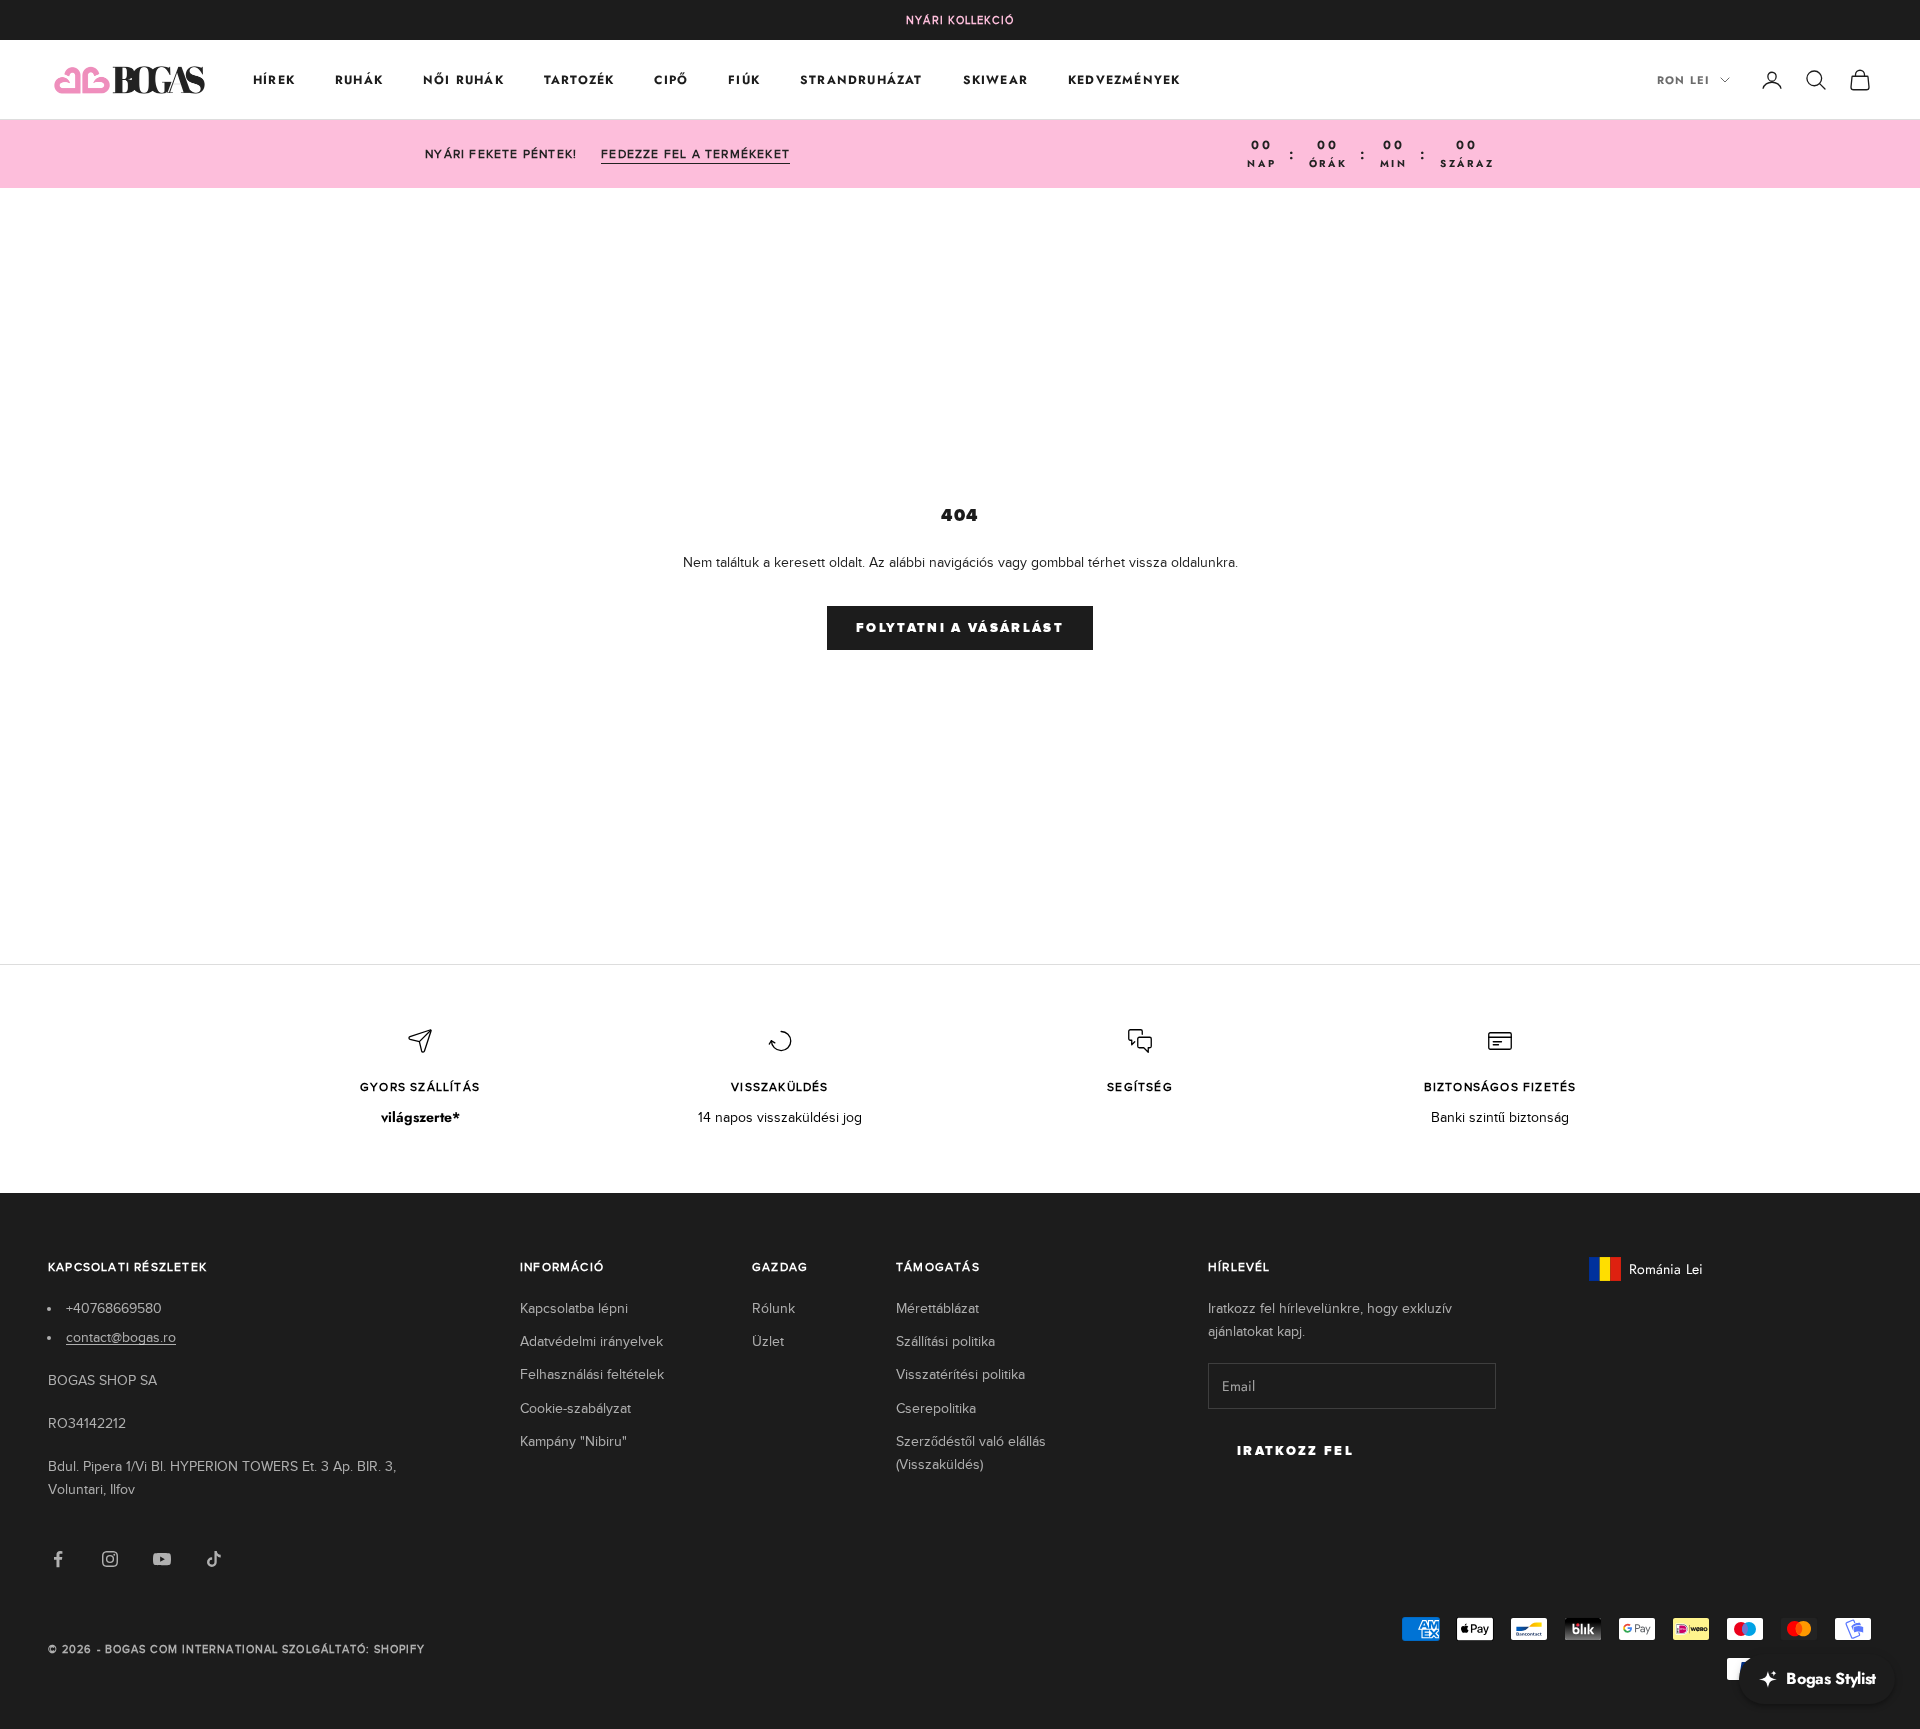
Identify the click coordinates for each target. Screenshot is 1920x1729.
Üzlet (768, 1341)
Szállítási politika (945, 1341)
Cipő (671, 80)
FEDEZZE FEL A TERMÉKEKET (695, 154)
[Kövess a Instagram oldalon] (110, 1559)
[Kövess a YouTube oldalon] (162, 1559)
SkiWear (995, 80)
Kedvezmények (1124, 80)
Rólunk (773, 1308)
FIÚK (744, 80)
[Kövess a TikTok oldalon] (214, 1559)
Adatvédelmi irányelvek (591, 1341)
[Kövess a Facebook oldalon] (58, 1559)
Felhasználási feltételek (592, 1374)
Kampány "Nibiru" (573, 1441)
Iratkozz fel (1295, 1451)
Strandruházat (861, 80)
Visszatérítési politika (960, 1374)
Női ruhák (463, 80)
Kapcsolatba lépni (574, 1308)
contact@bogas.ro (121, 1337)
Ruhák (359, 80)
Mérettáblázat (937, 1308)
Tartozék (579, 80)
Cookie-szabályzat (575, 1408)
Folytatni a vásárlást (960, 628)
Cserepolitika (936, 1408)
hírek (274, 80)
